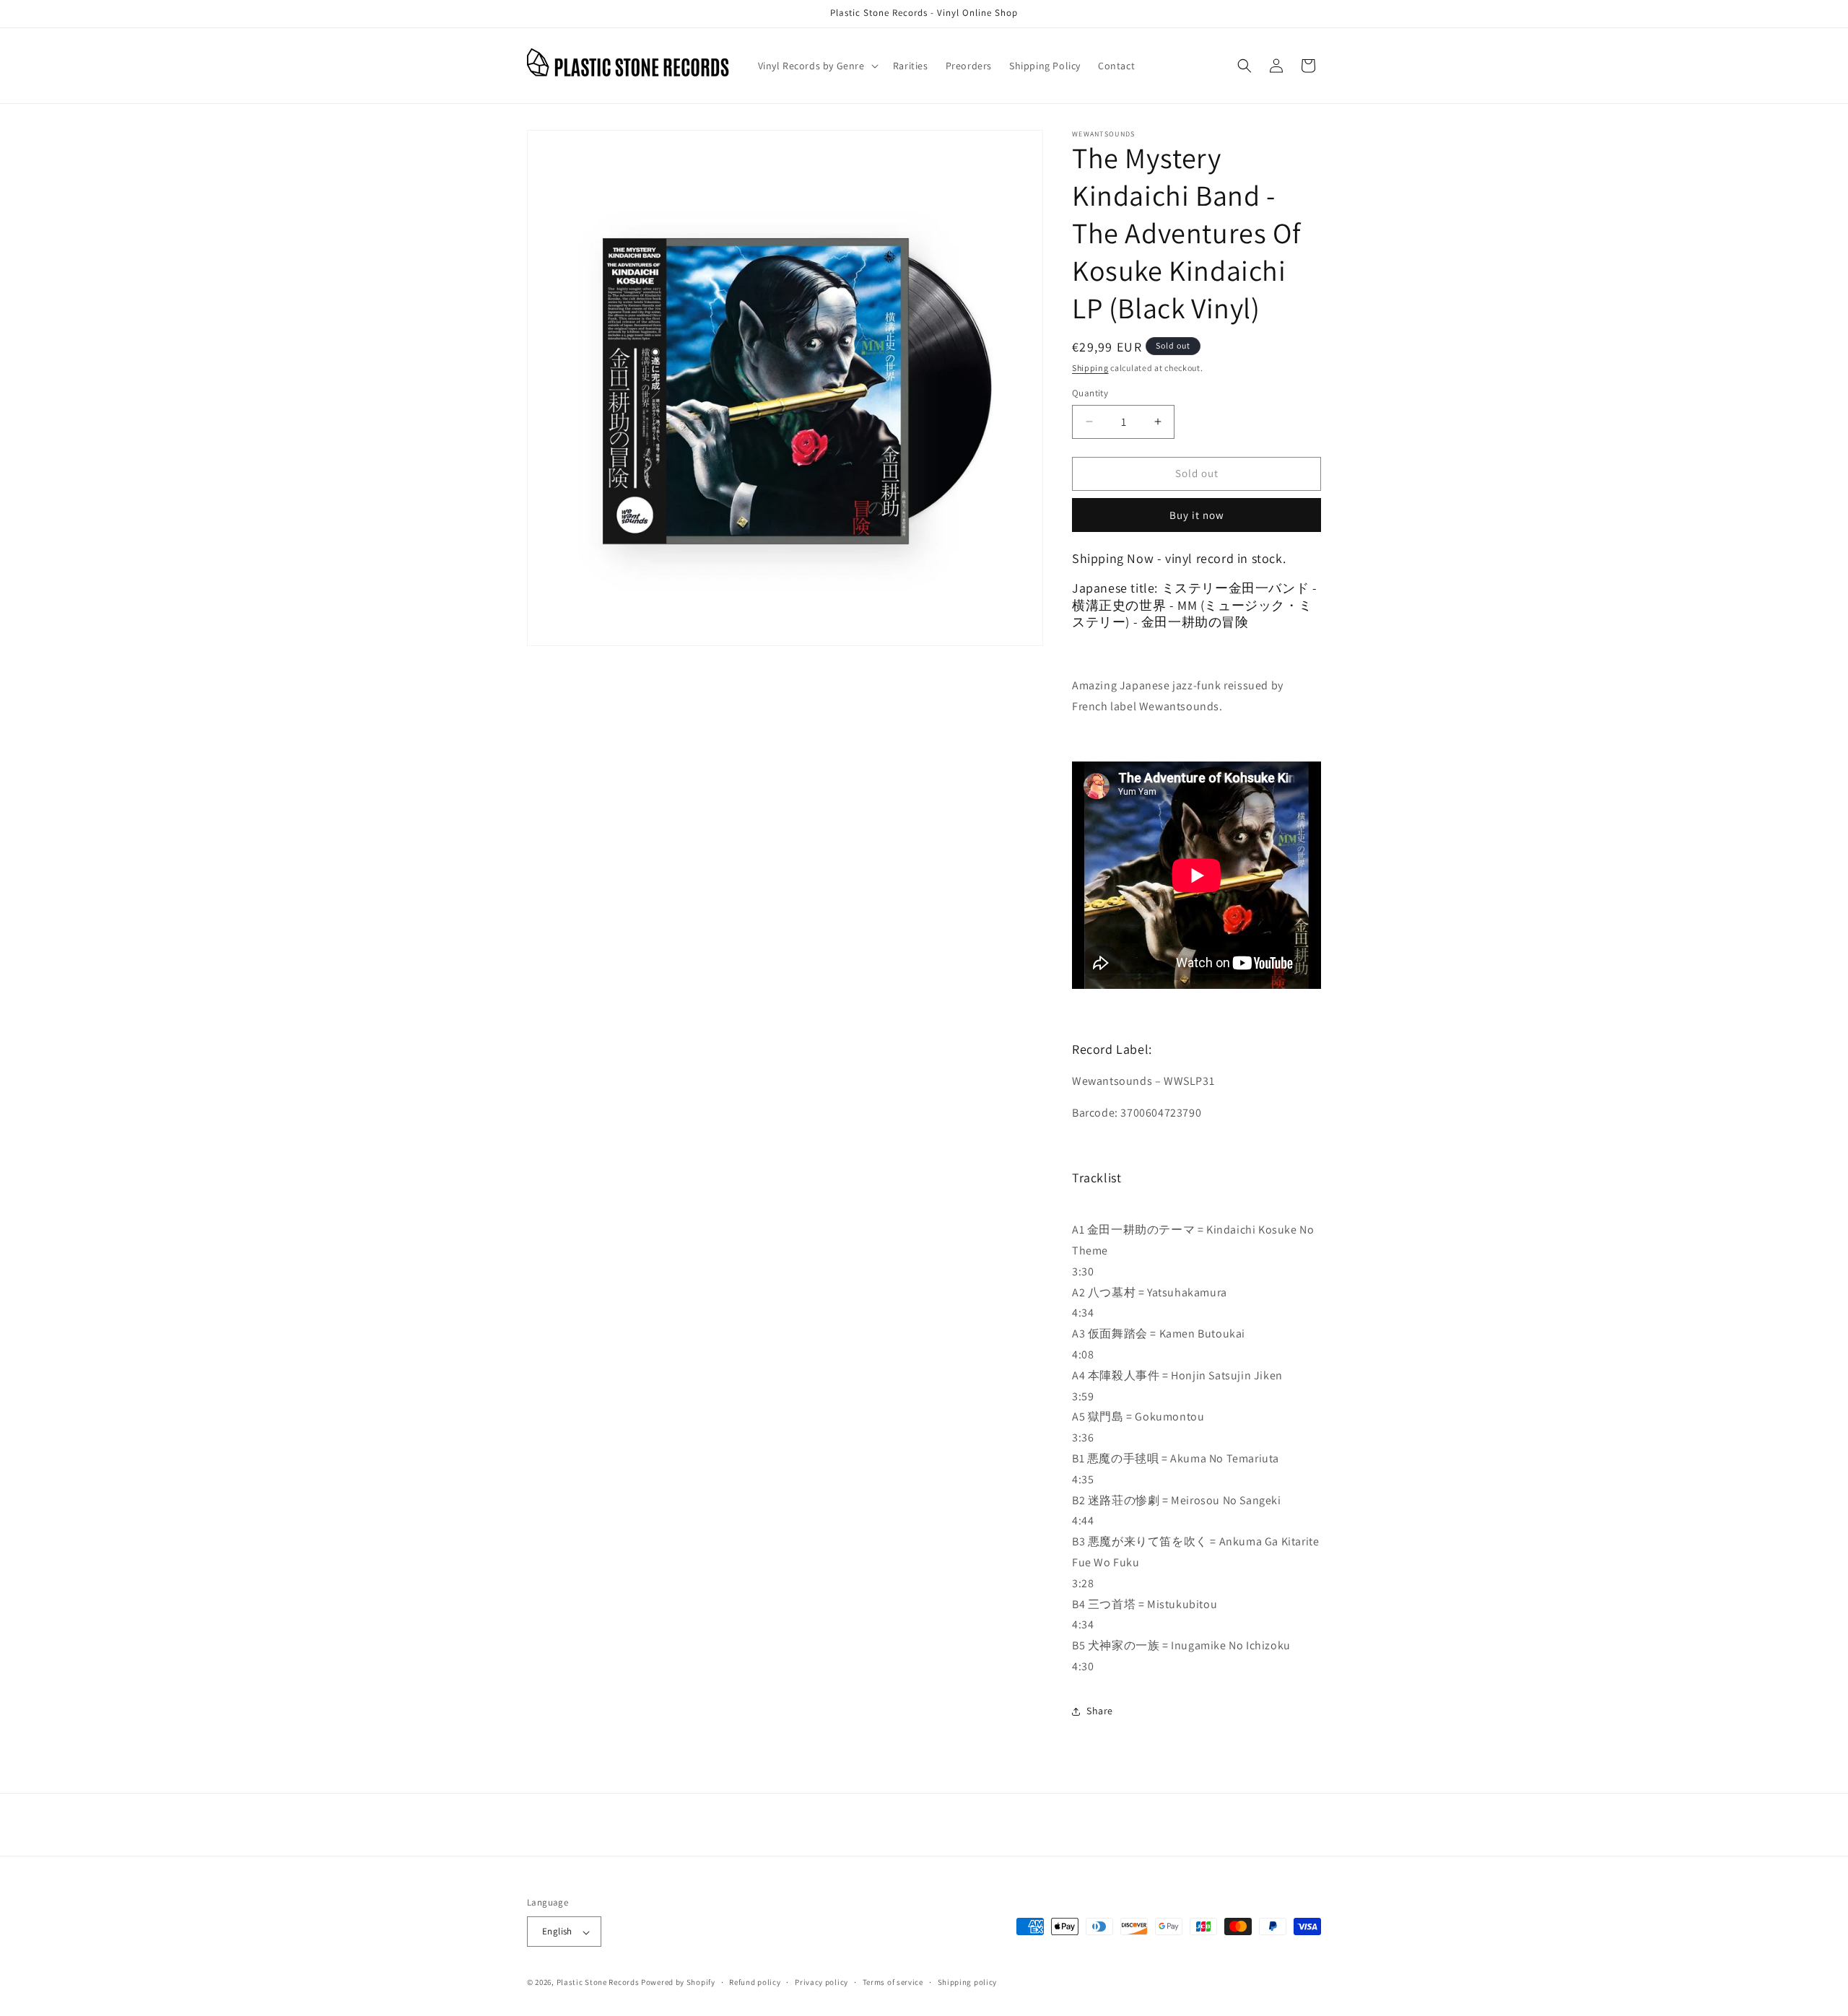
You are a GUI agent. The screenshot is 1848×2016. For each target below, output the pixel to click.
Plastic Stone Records (598, 1983)
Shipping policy (968, 1982)
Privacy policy (821, 1982)
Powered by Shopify (678, 1983)
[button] (817, 66)
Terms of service (893, 1982)
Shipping (1090, 368)
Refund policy (755, 1982)
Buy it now (1197, 515)
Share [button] (1100, 1711)
